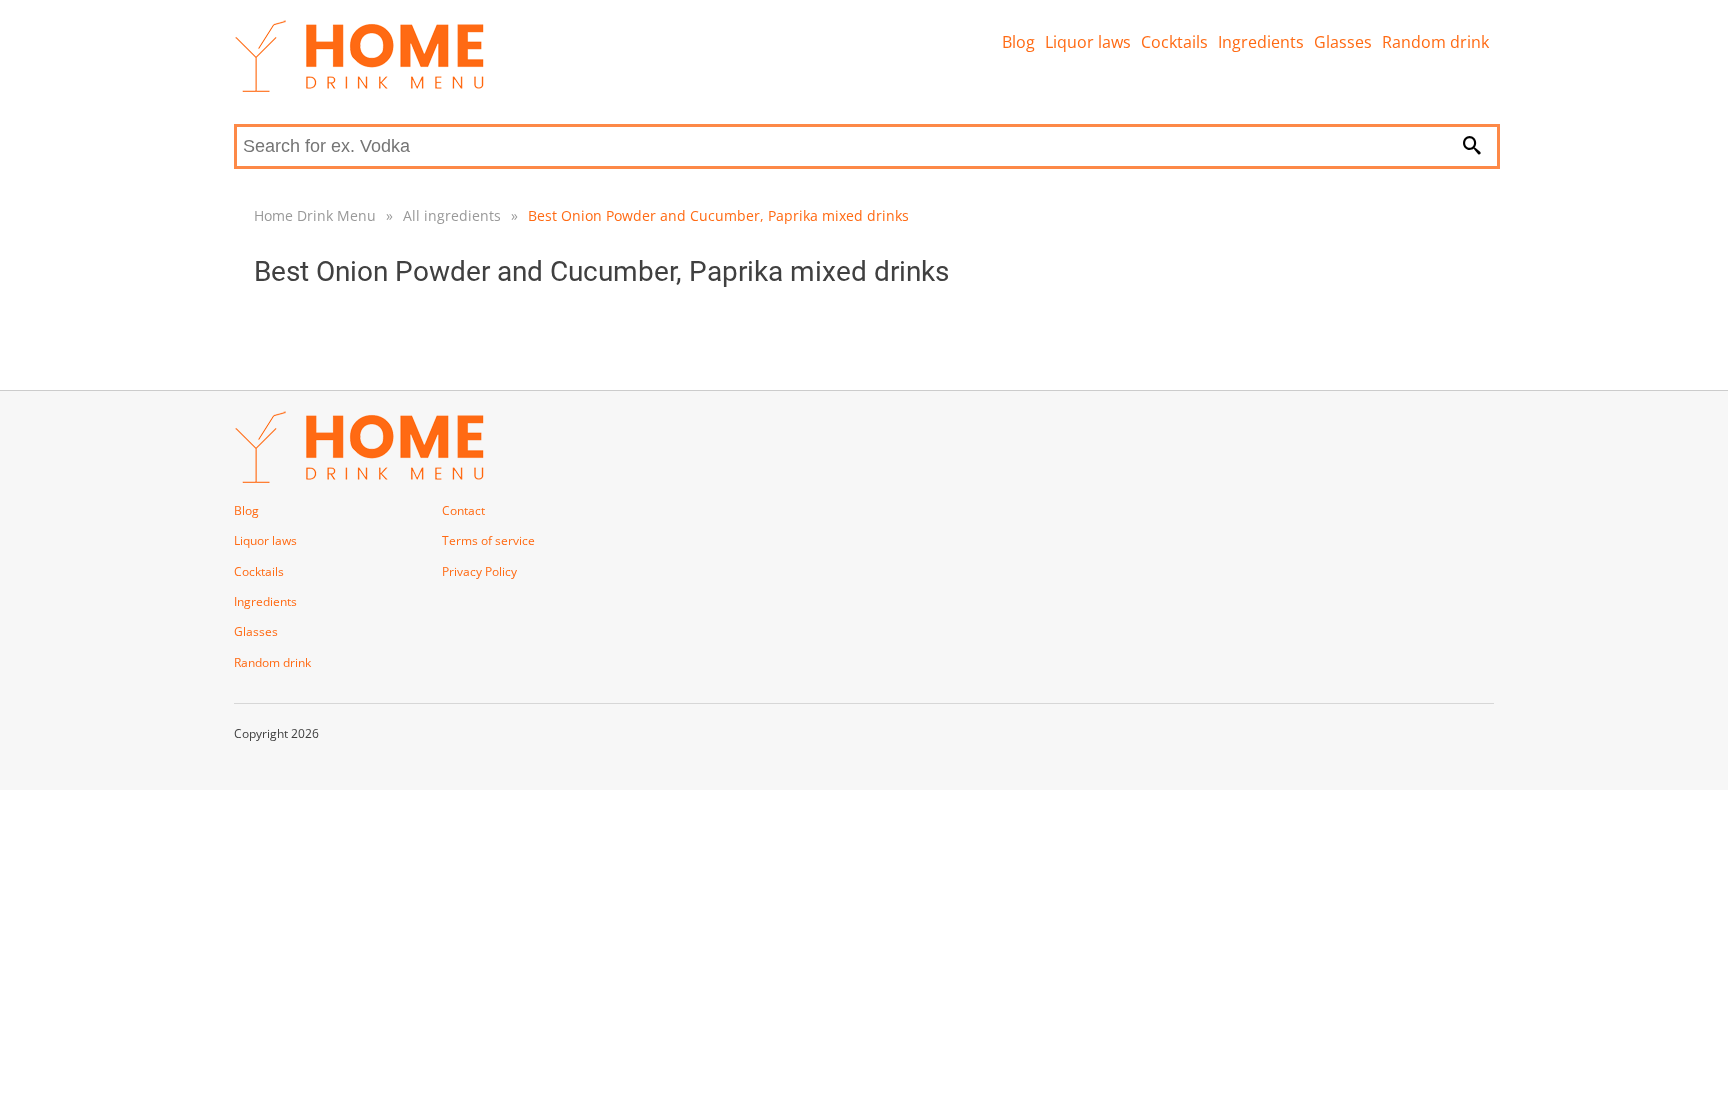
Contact (463, 510)
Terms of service (488, 540)
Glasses (1343, 42)
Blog (1018, 42)
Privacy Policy (479, 571)
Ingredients (1261, 42)
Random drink (1435, 42)
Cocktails (1174, 42)
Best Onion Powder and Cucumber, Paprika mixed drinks (718, 215)
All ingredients (452, 215)
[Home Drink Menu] (359, 87)
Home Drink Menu (315, 215)
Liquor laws (1088, 42)
